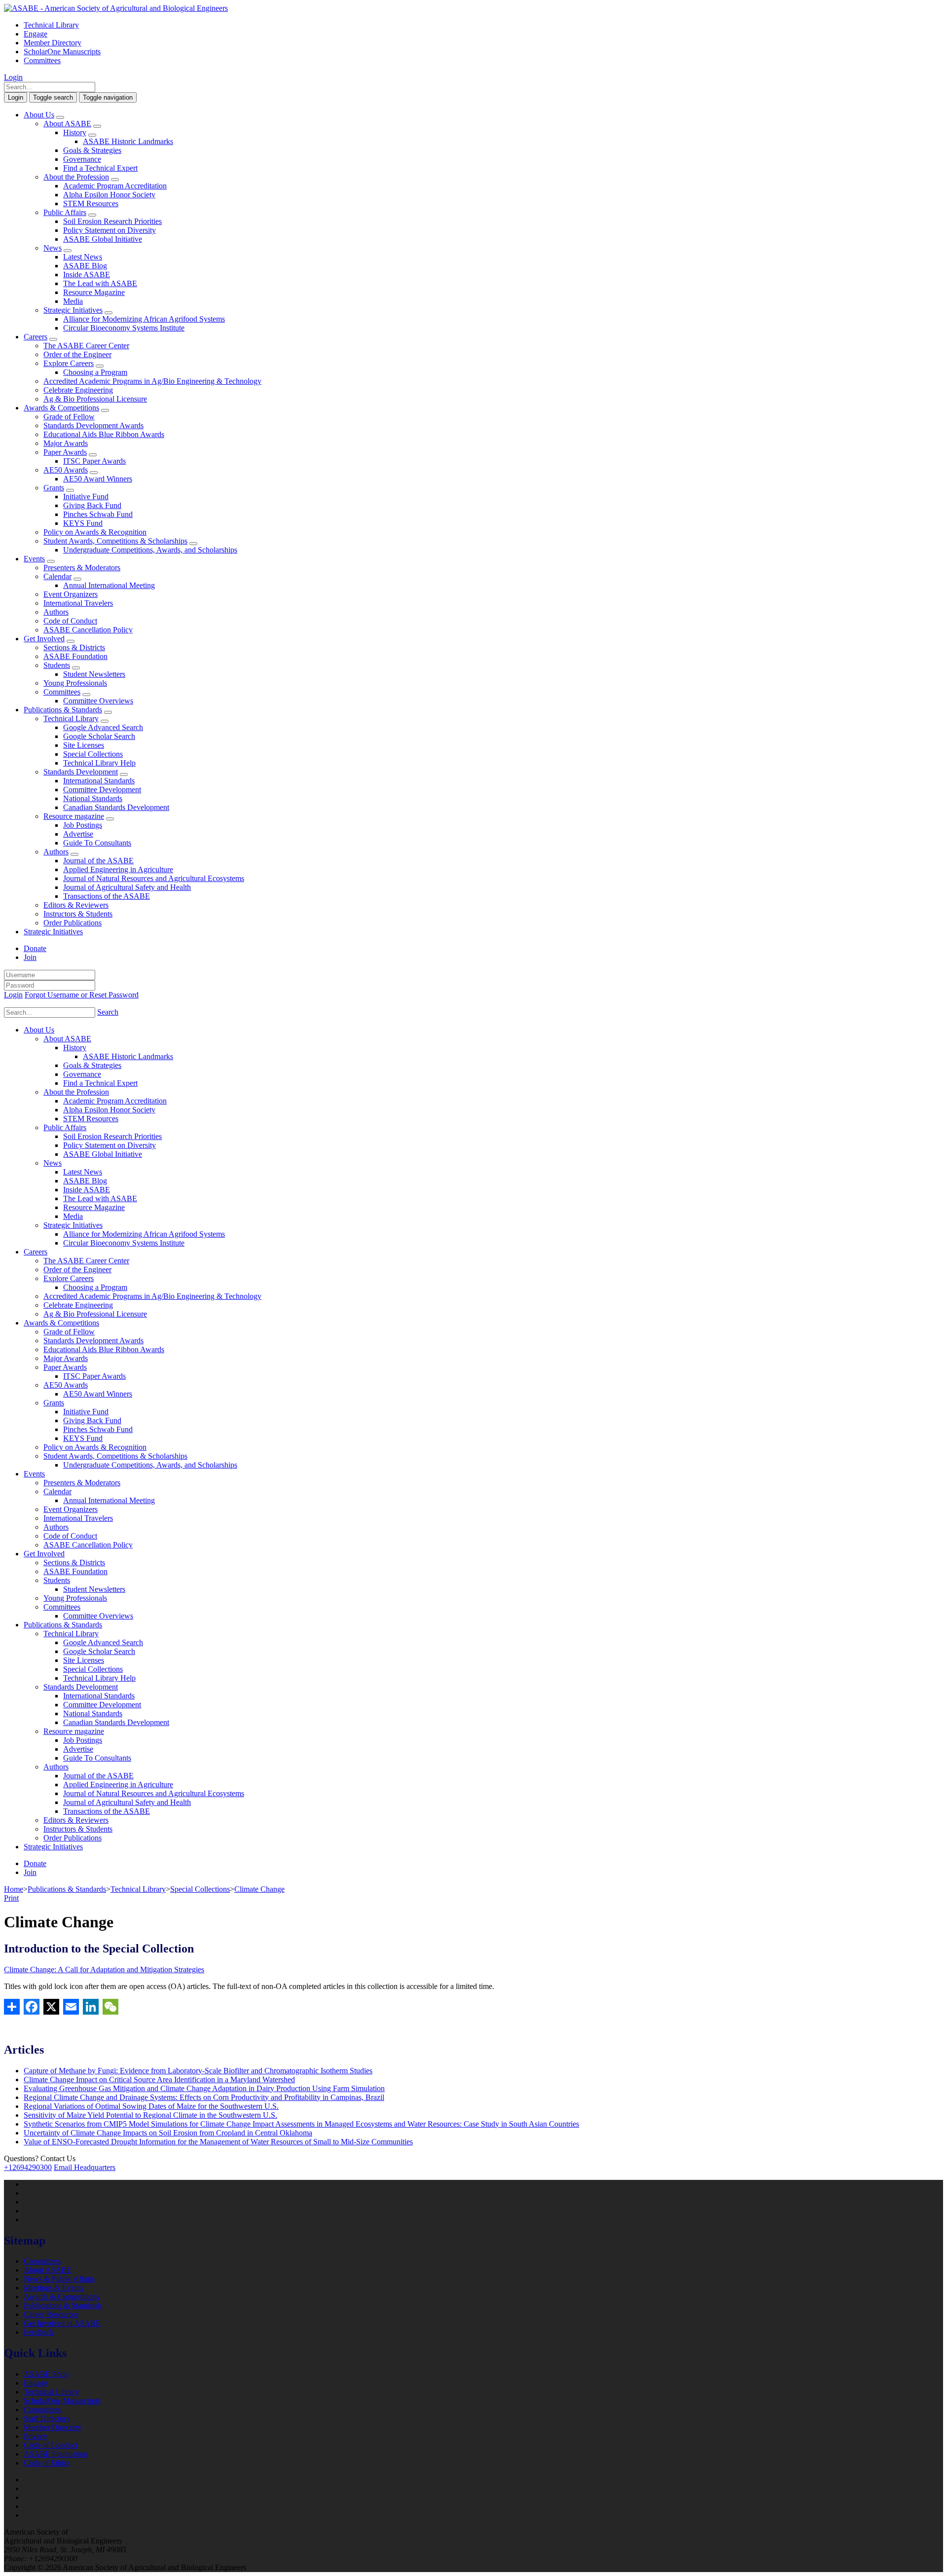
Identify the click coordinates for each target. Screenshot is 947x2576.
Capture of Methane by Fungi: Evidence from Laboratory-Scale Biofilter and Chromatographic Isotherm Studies (198, 2071)
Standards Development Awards (93, 425)
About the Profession (76, 177)
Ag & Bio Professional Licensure (95, 399)
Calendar (57, 576)
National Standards (93, 798)
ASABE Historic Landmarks (128, 141)
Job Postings (83, 825)
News (53, 248)
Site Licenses (84, 745)
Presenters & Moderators (82, 568)
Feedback (39, 2332)
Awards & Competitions (61, 408)
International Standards (99, 781)
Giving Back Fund (92, 505)
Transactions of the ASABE (107, 896)
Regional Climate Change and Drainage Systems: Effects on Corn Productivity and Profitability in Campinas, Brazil (204, 2097)
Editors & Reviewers (76, 905)
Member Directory (53, 43)
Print (11, 1898)
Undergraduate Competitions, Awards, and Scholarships (150, 550)
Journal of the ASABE (98, 861)
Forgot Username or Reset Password (82, 995)
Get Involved (44, 639)
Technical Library (51, 25)
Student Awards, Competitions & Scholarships (115, 541)
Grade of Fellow (69, 417)
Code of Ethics (47, 2463)
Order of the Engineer (77, 354)
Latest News (83, 257)
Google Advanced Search (103, 727)
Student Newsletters (94, 674)
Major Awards (66, 443)
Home (14, 1889)
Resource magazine (74, 816)
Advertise (78, 834)
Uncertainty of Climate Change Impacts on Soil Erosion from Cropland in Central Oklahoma (168, 2133)
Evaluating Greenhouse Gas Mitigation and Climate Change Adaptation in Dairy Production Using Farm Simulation (204, 2088)
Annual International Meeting (109, 585)
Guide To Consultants (97, 843)
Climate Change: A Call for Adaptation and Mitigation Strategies (104, 1969)
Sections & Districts (74, 647)
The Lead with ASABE (100, 283)
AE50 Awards (66, 470)
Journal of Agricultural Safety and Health (127, 887)
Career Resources (51, 2314)
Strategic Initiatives (73, 310)
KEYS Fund (83, 523)
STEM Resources (91, 203)
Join (30, 957)
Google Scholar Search (99, 736)
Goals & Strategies (92, 150)
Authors (56, 612)
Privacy (36, 2436)
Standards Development (81, 772)
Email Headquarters (85, 2167)
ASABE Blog (85, 266)
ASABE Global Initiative (103, 239)
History (75, 132)
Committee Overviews (98, 701)
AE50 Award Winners (98, 479)
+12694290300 (28, 2167)
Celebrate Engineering (78, 390)
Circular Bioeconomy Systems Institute (124, 328)
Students (57, 665)
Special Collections (93, 754)
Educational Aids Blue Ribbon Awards (104, 434)
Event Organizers (71, 594)
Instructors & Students (78, 914)
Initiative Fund (86, 497)
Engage (36, 34)
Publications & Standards (63, 710)
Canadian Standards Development (116, 807)
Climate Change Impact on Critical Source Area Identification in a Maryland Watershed (159, 2079)
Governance (82, 159)
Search (108, 1012)
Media (73, 301)
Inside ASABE (87, 275)
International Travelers (78, 603)
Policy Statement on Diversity (109, 230)
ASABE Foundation (75, 656)
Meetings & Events (54, 2288)
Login (13, 77)
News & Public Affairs (59, 2279)
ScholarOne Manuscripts (62, 52)
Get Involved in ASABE (62, 2323)
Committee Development (102, 790)
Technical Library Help (99, 763)
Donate (35, 948)
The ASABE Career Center (86, 346)
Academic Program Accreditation (115, 186)
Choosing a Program (95, 372)
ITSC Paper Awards (94, 461)
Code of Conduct (70, 621)
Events (34, 559)
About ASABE (67, 124)
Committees (42, 60)
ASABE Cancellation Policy (88, 630)
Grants (54, 488)
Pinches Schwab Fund (98, 514)
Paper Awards (65, 452)
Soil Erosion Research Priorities (112, 221)
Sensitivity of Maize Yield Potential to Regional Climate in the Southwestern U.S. (150, 2115)
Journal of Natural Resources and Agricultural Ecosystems (154, 878)
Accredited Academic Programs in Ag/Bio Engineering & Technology (152, 381)
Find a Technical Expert (100, 168)
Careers (36, 337)
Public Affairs (65, 212)
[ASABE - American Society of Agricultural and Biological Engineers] (116, 8)
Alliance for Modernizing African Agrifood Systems (144, 319)
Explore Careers (69, 363)
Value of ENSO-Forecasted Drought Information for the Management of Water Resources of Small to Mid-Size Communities (218, 2142)
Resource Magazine (94, 292)
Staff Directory (47, 2418)
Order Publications (73, 923)
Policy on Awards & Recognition (95, 532)
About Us (39, 115)
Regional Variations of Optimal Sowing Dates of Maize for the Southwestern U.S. (151, 2106)
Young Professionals (75, 683)
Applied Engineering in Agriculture (118, 869)
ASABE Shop (46, 2374)
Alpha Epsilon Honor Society (109, 195)
